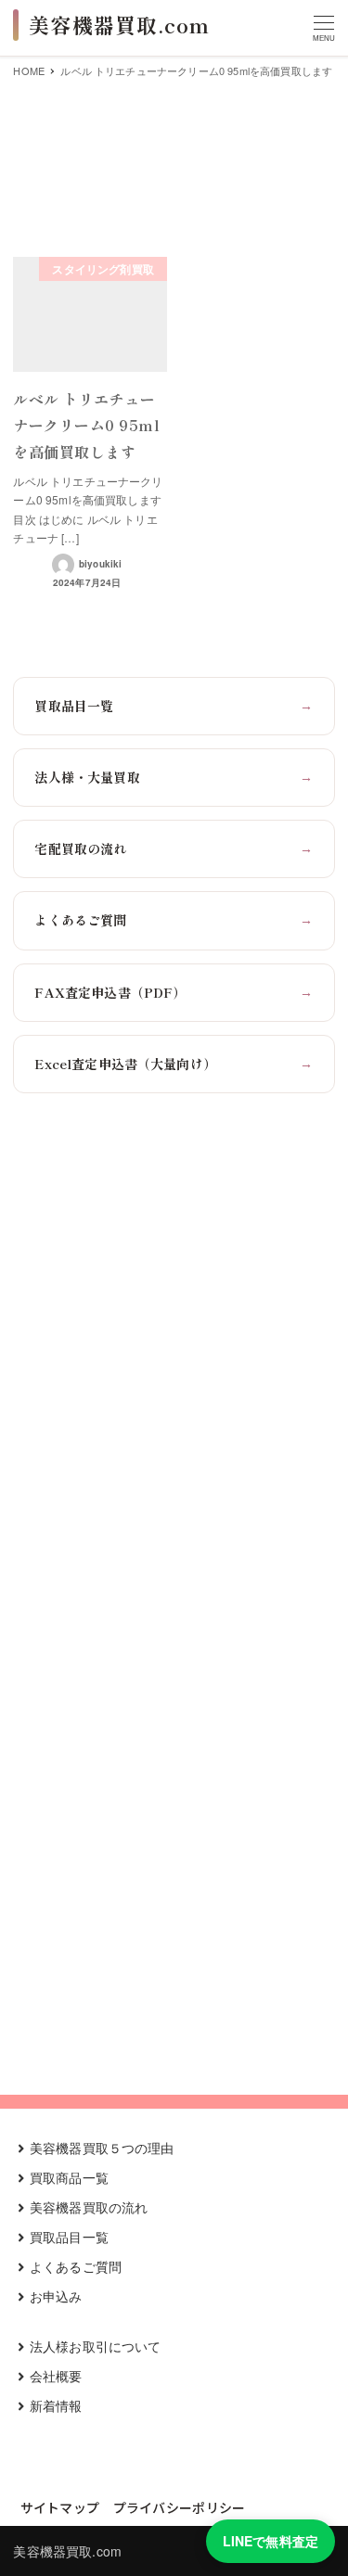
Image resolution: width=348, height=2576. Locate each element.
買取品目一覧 (174, 706)
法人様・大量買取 (174, 777)
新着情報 (56, 2405)
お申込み (56, 2296)
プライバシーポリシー (180, 2507)
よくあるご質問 (174, 920)
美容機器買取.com (67, 2551)
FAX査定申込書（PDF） (174, 992)
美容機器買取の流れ (89, 2207)
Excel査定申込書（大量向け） (174, 1064)
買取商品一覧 (69, 2177)
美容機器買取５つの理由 (102, 2148)
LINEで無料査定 (271, 2541)
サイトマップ (60, 2507)
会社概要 (56, 2376)
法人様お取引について (96, 2346)
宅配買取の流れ (174, 848)
